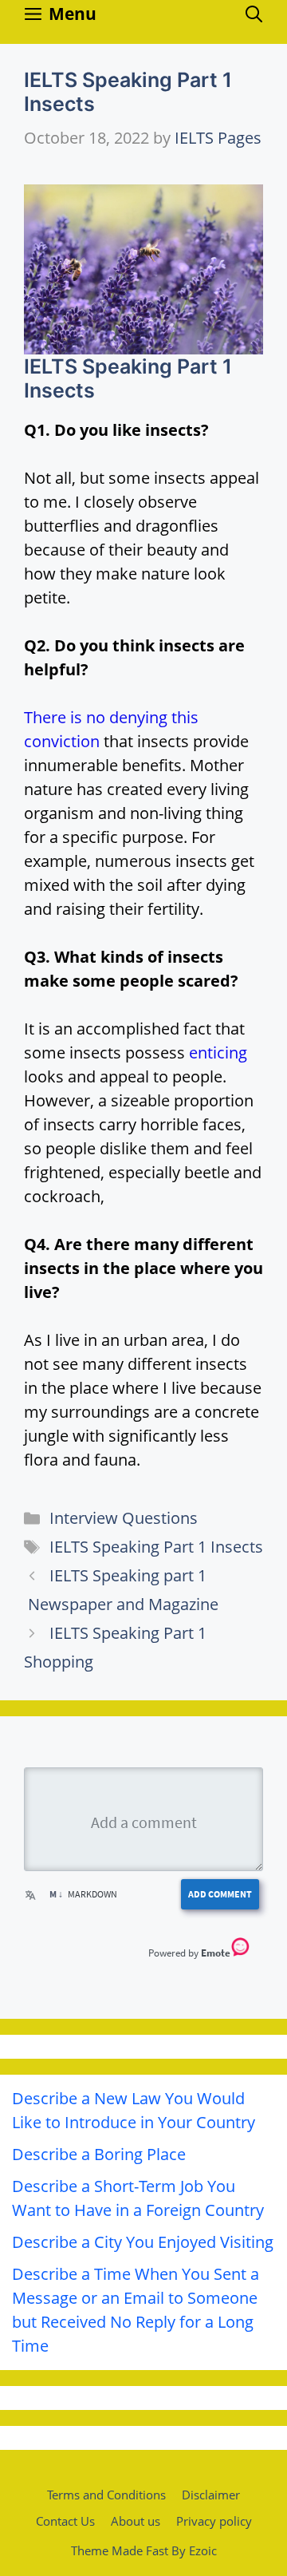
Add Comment (220, 1894)
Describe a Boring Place (99, 2154)
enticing (218, 1053)
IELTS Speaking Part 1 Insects (156, 1547)
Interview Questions (124, 1518)
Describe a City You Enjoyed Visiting (143, 2242)
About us (136, 2521)
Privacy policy (214, 2521)
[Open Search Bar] (254, 14)
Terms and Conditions (106, 2495)
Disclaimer (211, 2495)
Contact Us (65, 2521)
